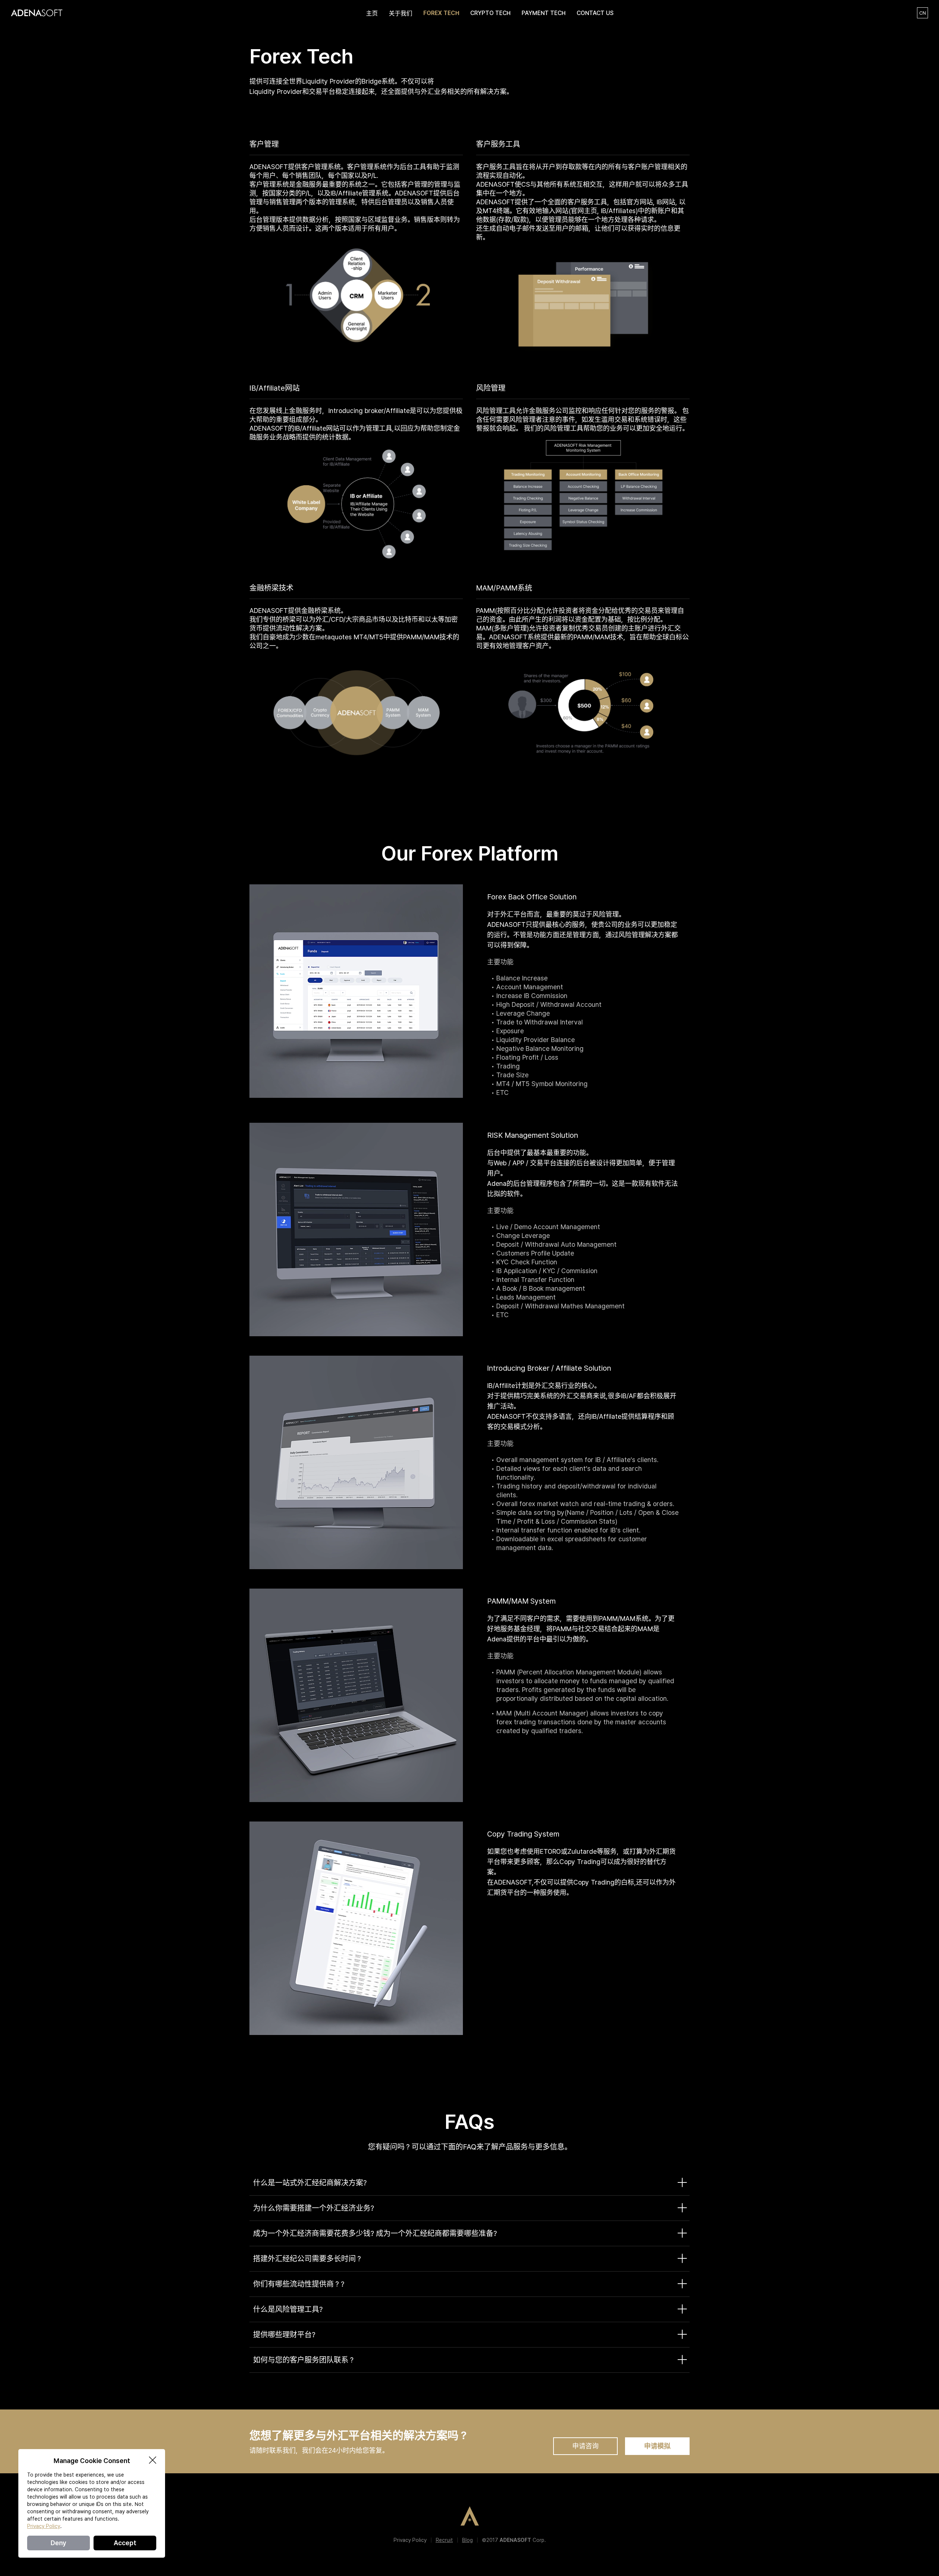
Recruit (444, 2540)
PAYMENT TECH (544, 13)
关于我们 (401, 13)
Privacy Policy (410, 2540)
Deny (59, 2543)
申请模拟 (657, 2446)
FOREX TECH (441, 13)
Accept (125, 2543)
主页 (372, 13)
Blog (467, 2540)
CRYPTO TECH (490, 13)
